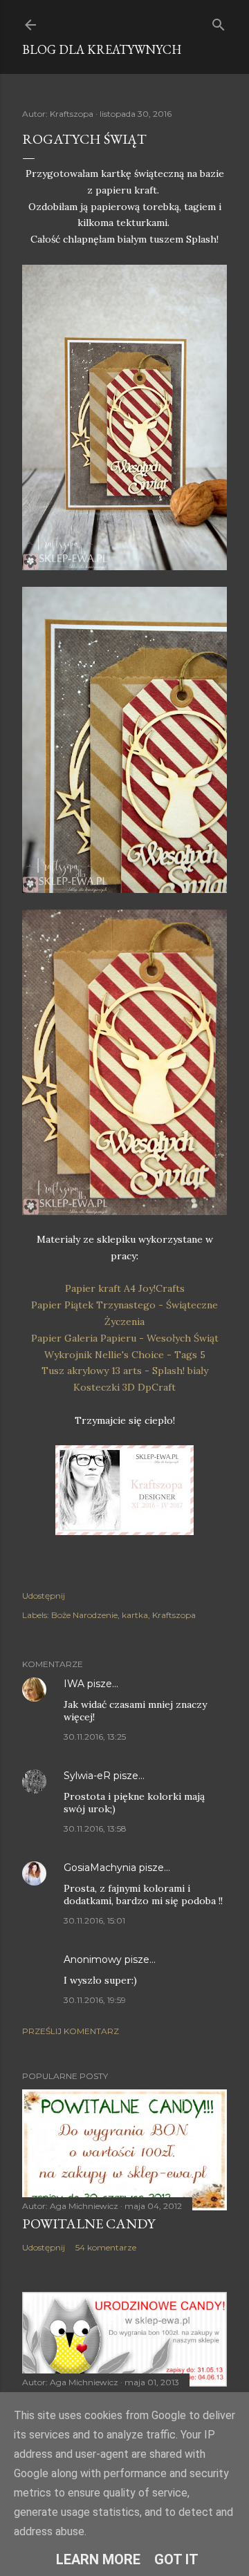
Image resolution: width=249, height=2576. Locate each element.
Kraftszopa (174, 1615)
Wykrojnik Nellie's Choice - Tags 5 (125, 1355)
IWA (74, 1684)
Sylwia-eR (87, 1776)
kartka (135, 1615)
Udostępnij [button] (44, 1596)
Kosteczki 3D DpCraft (124, 1387)
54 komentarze (106, 2247)
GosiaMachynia (100, 1868)
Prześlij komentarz (71, 2031)
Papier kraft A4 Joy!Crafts (125, 1288)
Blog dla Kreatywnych (102, 49)
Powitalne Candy (89, 2224)
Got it (176, 2559)
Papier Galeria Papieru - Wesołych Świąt (125, 1338)
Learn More (98, 2559)
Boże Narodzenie (84, 1615)
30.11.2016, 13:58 (95, 1828)
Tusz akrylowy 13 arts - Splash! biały (125, 1371)
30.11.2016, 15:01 (94, 1920)
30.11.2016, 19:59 (95, 2000)
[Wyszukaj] (219, 22)
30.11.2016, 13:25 (95, 1737)
